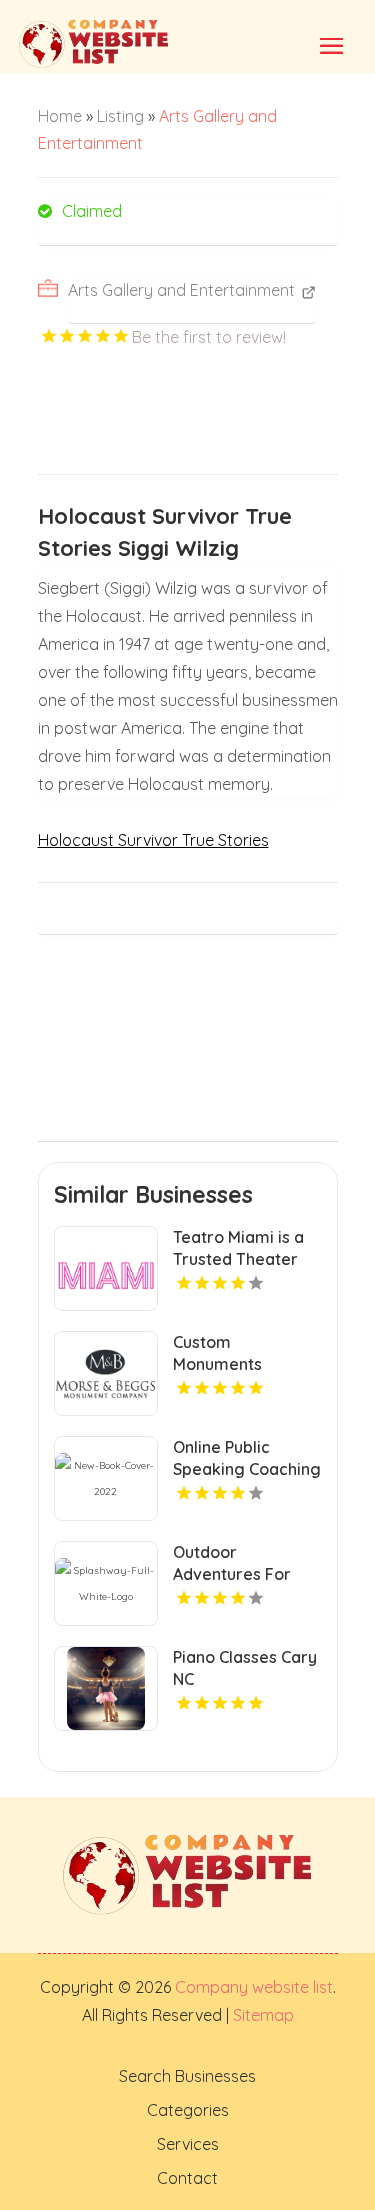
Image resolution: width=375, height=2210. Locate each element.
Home (60, 116)
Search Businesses (187, 2076)
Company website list (254, 1987)
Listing (120, 116)
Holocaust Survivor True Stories (153, 840)
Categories (188, 2110)
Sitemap (261, 2015)
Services (188, 2144)
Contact (187, 2178)
